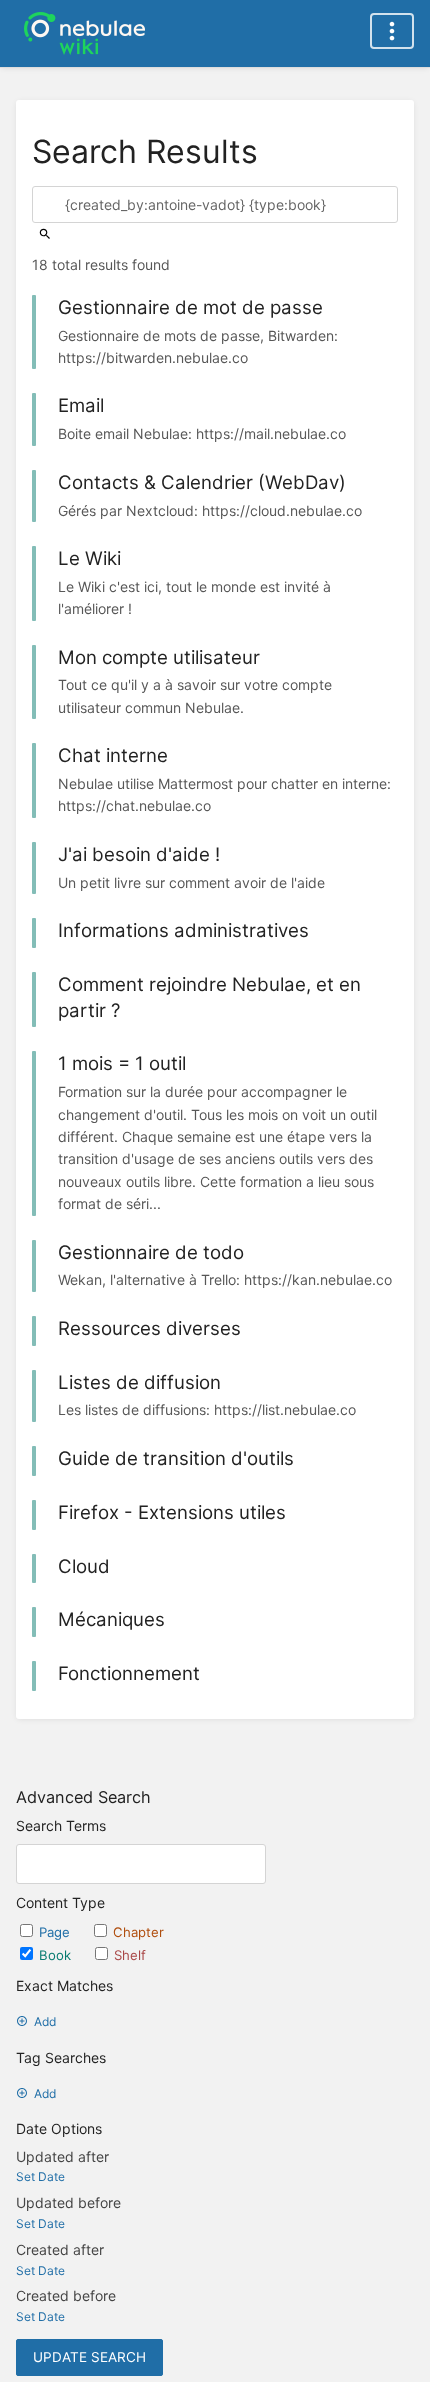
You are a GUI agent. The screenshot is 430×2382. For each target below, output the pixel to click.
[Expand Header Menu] (392, 31)
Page (56, 1932)
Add (45, 2021)
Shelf (130, 1955)
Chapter (138, 1932)
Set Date (40, 2176)
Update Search (89, 2357)
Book (57, 1955)
